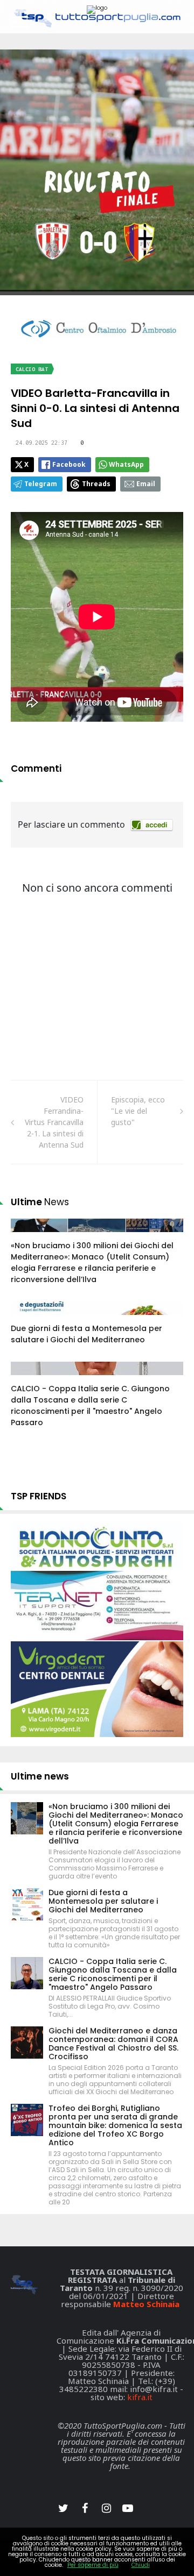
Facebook (69, 464)
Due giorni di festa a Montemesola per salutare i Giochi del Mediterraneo (86, 1334)
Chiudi (141, 2565)
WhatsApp (126, 464)
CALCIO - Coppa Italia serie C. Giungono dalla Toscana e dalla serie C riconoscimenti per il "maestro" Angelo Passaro (90, 1406)
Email (146, 484)
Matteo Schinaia (146, 2304)
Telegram (41, 484)
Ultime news (40, 1776)
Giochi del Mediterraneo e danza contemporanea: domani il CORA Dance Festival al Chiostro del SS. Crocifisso (113, 2044)
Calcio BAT (32, 369)
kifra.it (140, 2397)
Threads (96, 484)
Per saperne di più (93, 2565)
